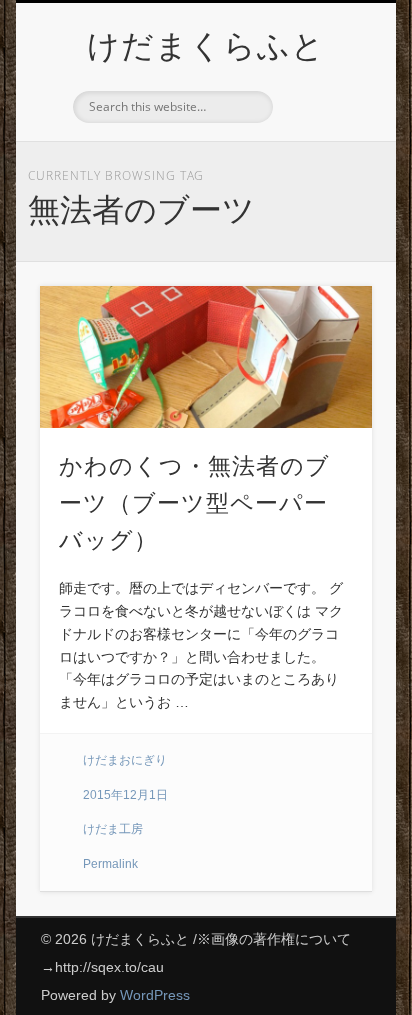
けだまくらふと (206, 46)
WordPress (155, 995)
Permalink (110, 864)
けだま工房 (113, 829)
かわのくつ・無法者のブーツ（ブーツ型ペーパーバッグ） (194, 503)
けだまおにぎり (125, 760)
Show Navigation (323, 179)
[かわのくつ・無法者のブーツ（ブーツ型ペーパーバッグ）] (206, 357)
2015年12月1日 (125, 795)
